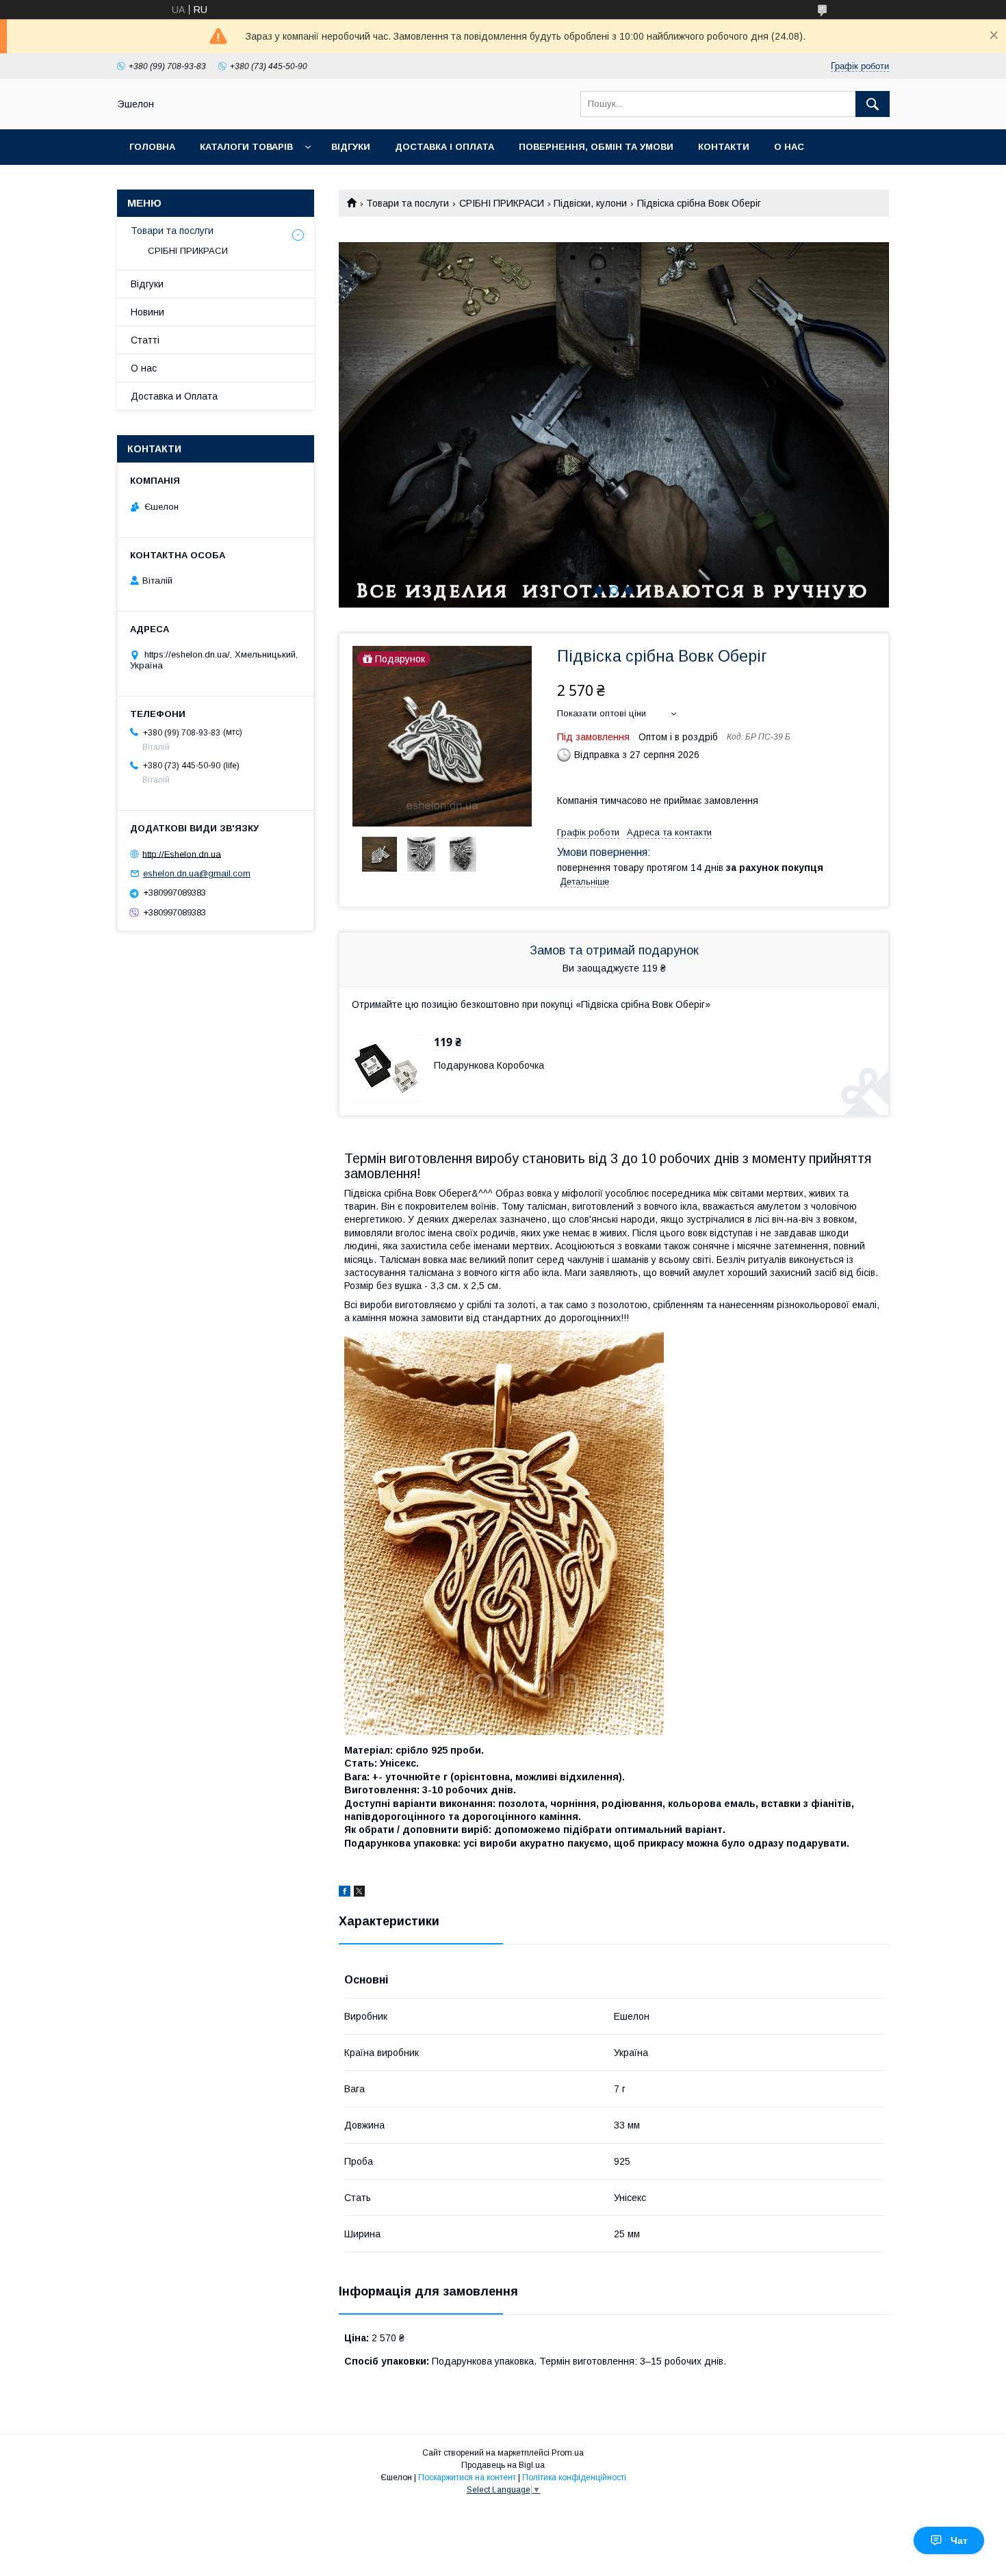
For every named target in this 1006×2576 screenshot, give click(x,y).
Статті (145, 340)
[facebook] (345, 1893)
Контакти (724, 147)
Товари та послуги (408, 203)
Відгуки (351, 147)
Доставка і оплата (444, 147)
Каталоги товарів (246, 147)
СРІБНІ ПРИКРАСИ (502, 203)
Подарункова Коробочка (489, 1065)
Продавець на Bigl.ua (503, 2465)
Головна (152, 147)
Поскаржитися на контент (467, 2477)
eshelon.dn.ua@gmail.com (197, 873)
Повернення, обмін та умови (596, 147)
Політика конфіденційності (574, 2477)
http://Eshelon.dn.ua (182, 854)
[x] (359, 1893)
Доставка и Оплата (174, 396)
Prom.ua (568, 2453)
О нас (789, 147)
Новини (147, 312)
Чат (959, 2540)
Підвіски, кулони (590, 203)
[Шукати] (873, 104)
